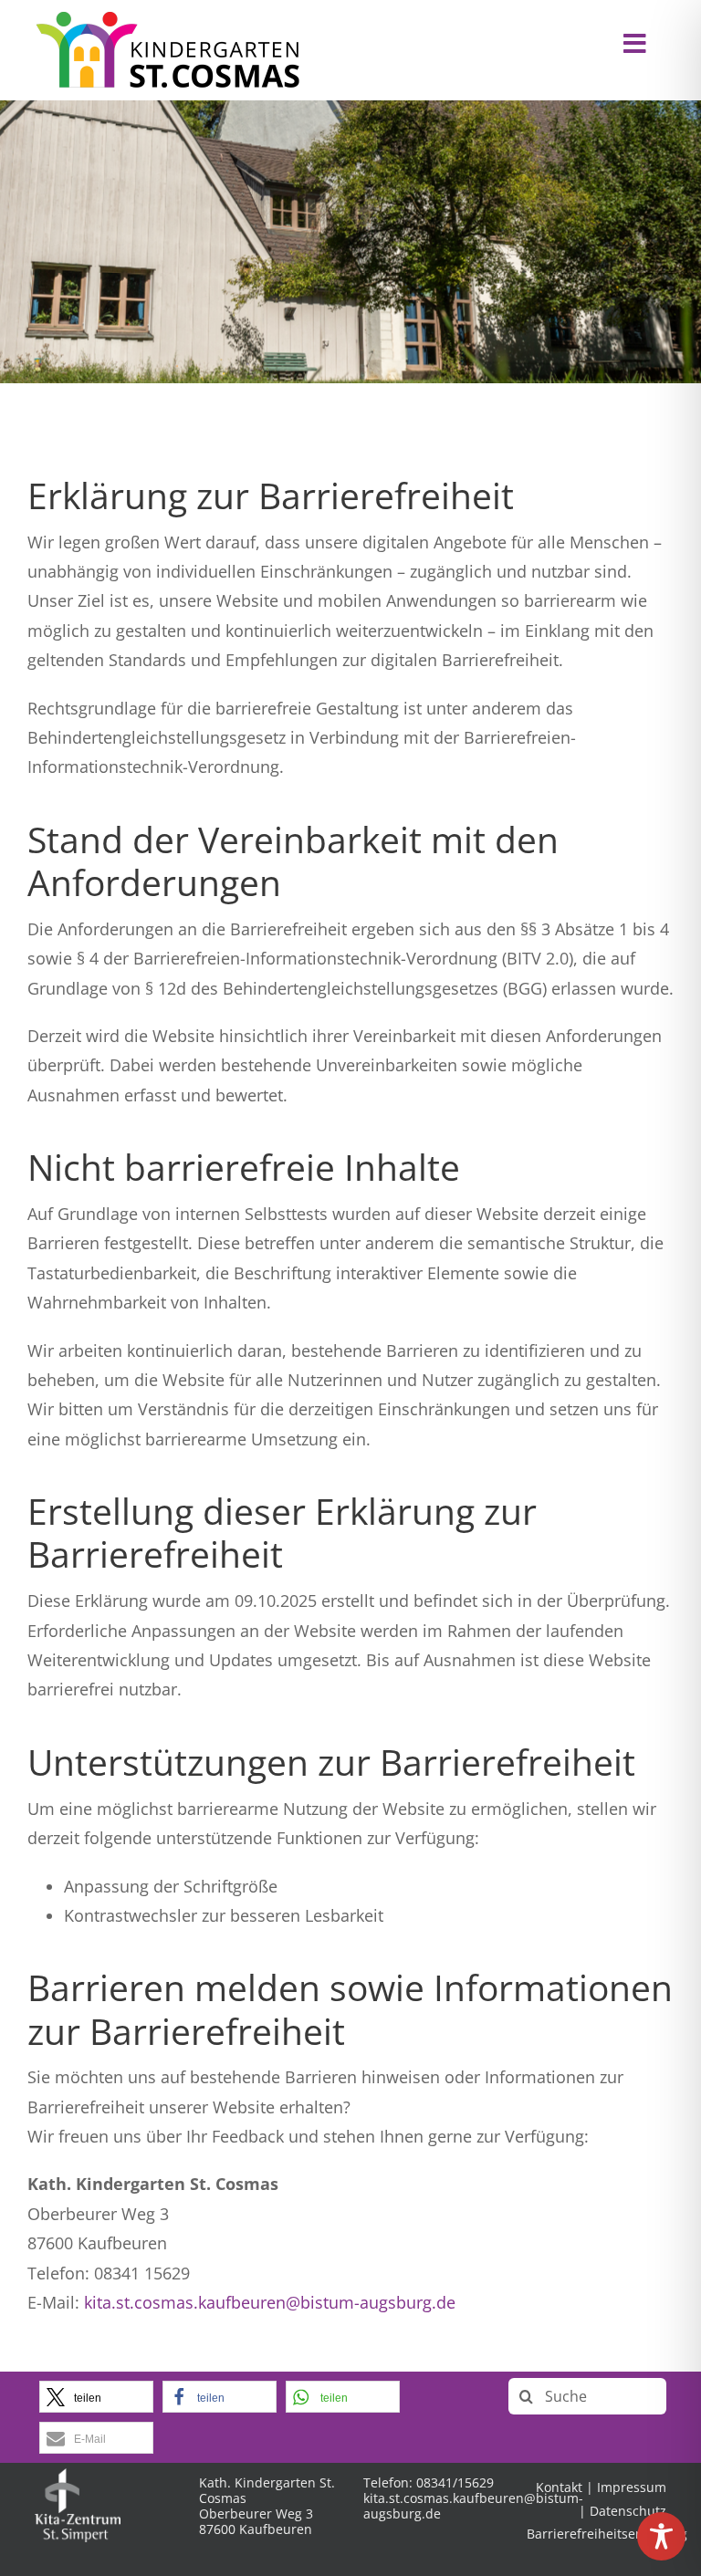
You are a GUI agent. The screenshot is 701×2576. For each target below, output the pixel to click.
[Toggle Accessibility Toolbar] (661, 2536)
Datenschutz (628, 2511)
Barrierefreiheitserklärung (607, 2534)
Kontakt (559, 2487)
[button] (96, 2397)
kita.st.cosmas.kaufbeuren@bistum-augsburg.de (270, 2302)
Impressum (632, 2487)
